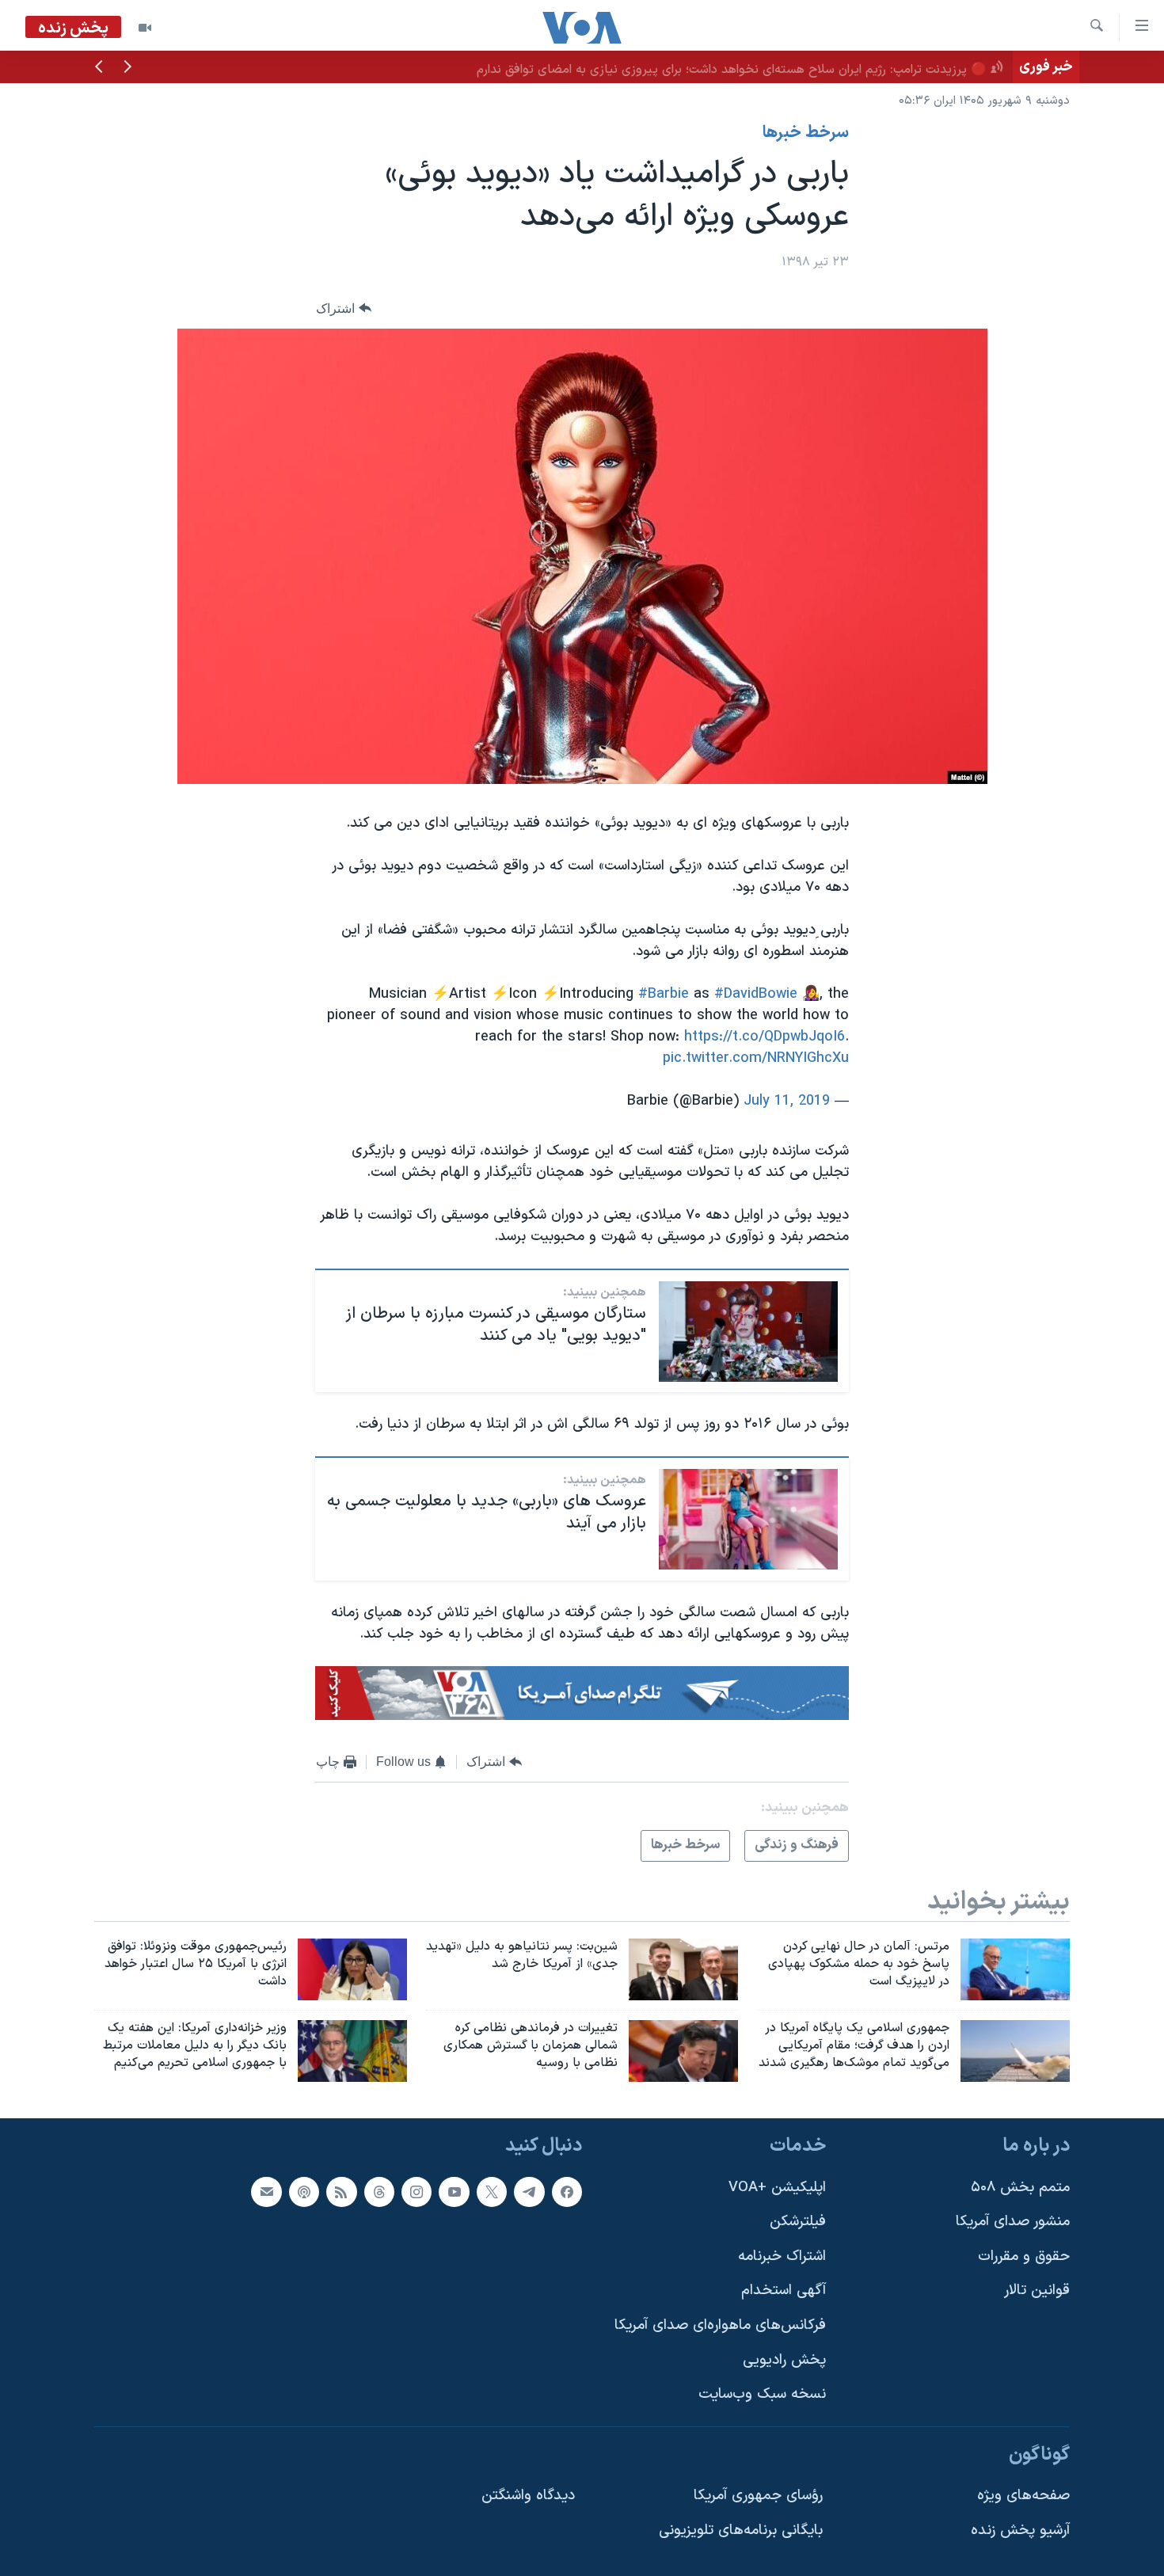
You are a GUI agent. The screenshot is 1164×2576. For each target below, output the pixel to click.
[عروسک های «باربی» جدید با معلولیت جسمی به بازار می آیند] (748, 1519)
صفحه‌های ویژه (1023, 2496)
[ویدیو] (145, 28)
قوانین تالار (1037, 2291)
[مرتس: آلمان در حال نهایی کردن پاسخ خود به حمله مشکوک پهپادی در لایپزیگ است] (1015, 1969)
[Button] (344, 308)
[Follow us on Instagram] (417, 2191)
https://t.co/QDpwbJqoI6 (765, 1037)
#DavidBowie (756, 994)
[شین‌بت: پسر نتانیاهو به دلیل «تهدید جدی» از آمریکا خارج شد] (683, 1969)
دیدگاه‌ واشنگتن (528, 2496)
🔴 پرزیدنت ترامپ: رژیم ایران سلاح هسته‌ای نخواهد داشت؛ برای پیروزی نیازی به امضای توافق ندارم (732, 70)
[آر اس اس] (341, 2191)
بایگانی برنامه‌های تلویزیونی (741, 2530)
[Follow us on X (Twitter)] (492, 2191)
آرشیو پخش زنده (1020, 2530)
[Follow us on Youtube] (454, 2191)
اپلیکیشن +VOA (777, 2187)
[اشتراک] (266, 2191)
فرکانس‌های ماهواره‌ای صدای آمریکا (720, 2325)
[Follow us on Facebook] (567, 2191)
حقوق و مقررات (1024, 2256)
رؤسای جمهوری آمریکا (758, 2496)
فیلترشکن (798, 2222)
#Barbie (664, 994)
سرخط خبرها (806, 133)
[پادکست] (304, 2191)
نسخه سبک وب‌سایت (762, 2394)
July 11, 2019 (787, 1101)
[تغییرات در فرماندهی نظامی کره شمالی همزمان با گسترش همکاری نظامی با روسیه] (683, 2051)
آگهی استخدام (784, 2291)
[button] (127, 68)
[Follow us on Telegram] (529, 2191)
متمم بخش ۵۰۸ (1020, 2187)
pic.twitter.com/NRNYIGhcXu (756, 1058)
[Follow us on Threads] (379, 2191)
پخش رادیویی (784, 2359)
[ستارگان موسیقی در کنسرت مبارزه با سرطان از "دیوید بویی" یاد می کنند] (748, 1332)
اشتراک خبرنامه (782, 2256)
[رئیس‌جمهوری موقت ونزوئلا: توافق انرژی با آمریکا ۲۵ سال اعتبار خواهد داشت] (352, 1969)
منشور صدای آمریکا (1013, 2222)
